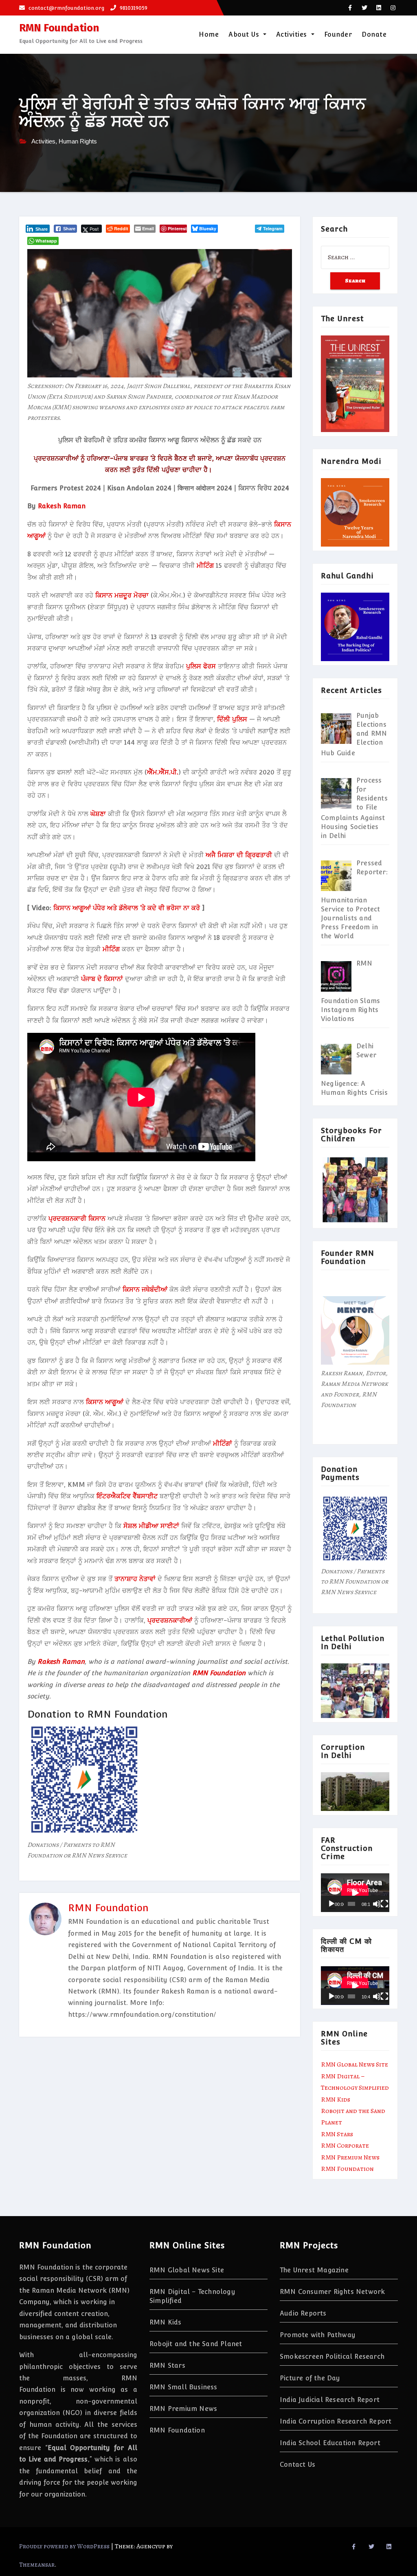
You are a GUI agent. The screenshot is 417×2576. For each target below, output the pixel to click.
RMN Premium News (350, 2157)
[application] (355, 1893)
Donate (374, 34)
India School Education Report (330, 2443)
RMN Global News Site (354, 2064)
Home (209, 34)
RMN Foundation (59, 28)
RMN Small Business (183, 2387)
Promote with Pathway (318, 2335)
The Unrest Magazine (314, 2270)
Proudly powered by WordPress (65, 2546)
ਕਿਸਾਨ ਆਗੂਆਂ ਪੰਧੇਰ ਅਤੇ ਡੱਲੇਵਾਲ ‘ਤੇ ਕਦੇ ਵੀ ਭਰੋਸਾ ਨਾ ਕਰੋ (127, 908)
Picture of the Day (310, 2378)
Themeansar (37, 2565)
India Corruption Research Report (336, 2421)
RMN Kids (336, 2100)
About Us (245, 34)
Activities (293, 34)
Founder (338, 34)
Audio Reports (303, 2313)
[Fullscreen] (384, 1904)
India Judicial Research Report (330, 2400)
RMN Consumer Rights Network (332, 2292)
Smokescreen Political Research (332, 2357)
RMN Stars (337, 2134)
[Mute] (377, 1904)
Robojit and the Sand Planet (196, 2344)
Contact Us (297, 2465)
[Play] (331, 1904)
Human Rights (78, 141)
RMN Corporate (345, 2146)
